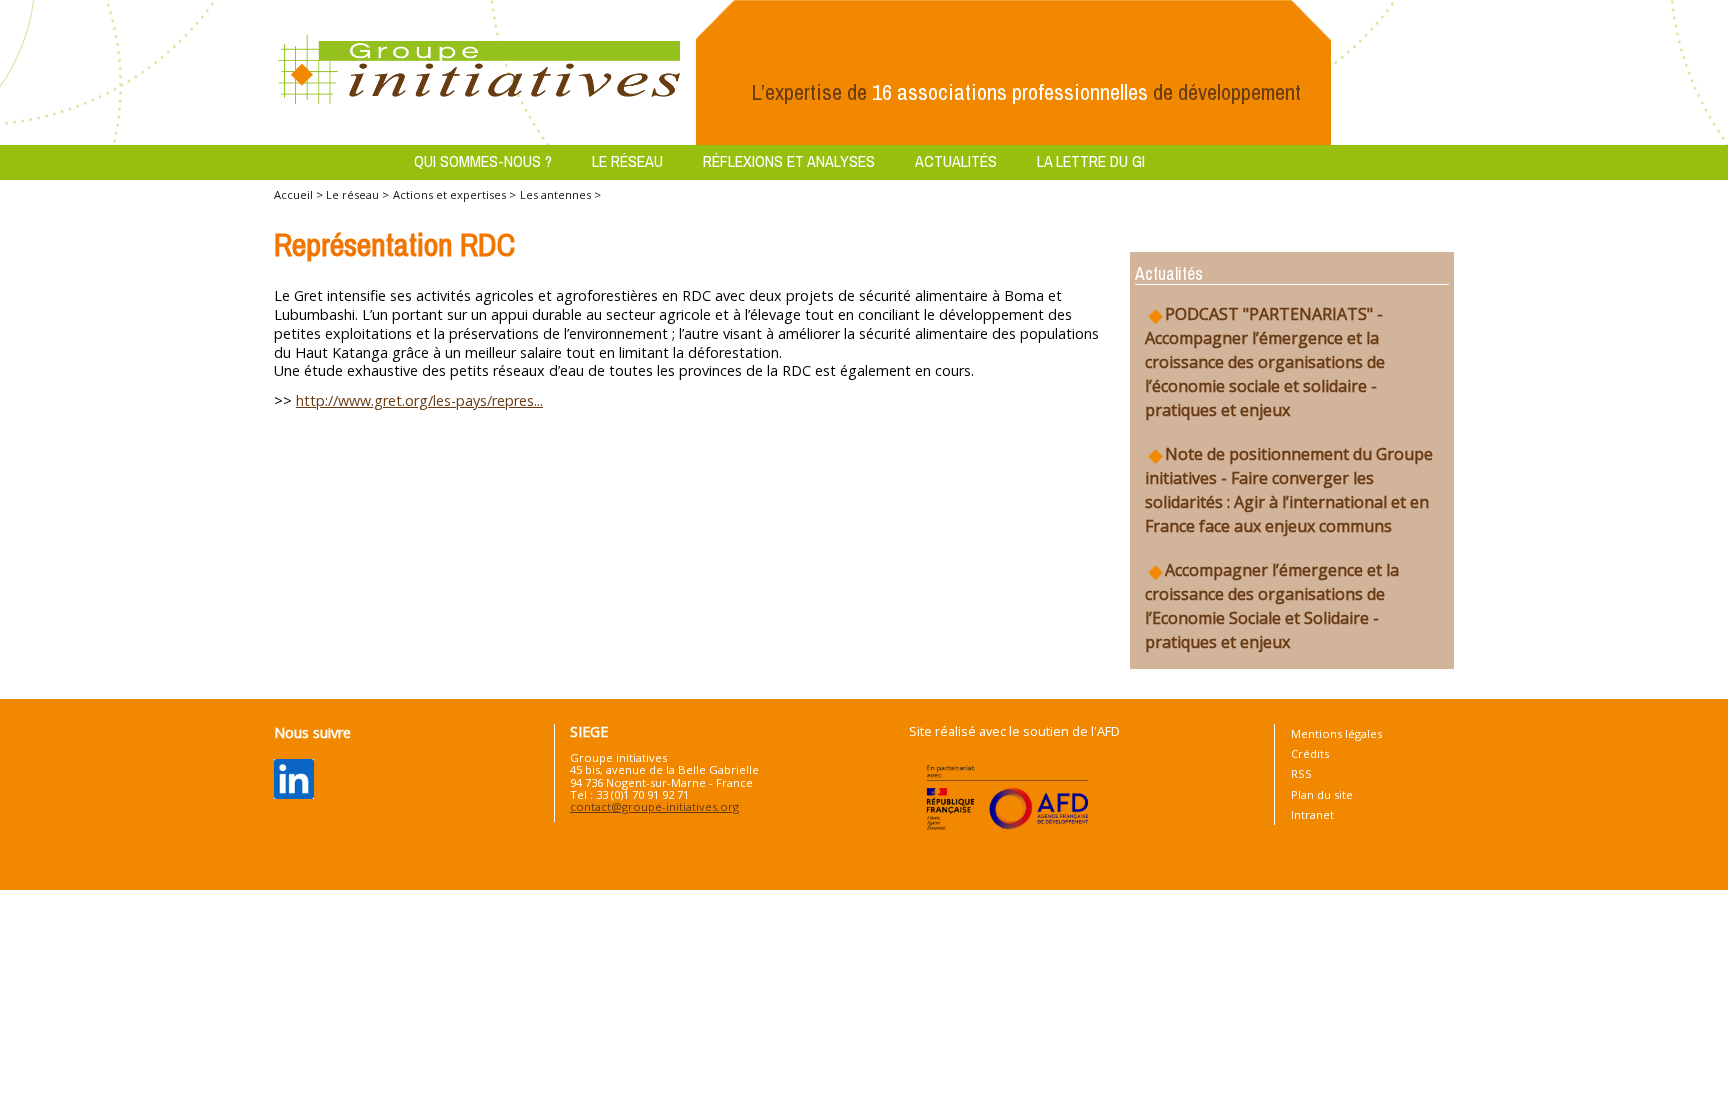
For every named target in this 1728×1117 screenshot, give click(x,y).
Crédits (1310, 753)
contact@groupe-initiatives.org (654, 806)
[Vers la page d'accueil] (480, 71)
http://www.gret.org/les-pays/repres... (419, 400)
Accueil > (300, 194)
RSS (1301, 773)
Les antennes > (560, 194)
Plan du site (1322, 794)
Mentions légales (1336, 733)
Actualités (956, 161)
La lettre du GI (1091, 161)
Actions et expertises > (454, 194)
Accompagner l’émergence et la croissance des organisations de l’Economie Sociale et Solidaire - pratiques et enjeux (1272, 606)
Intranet (1312, 814)
